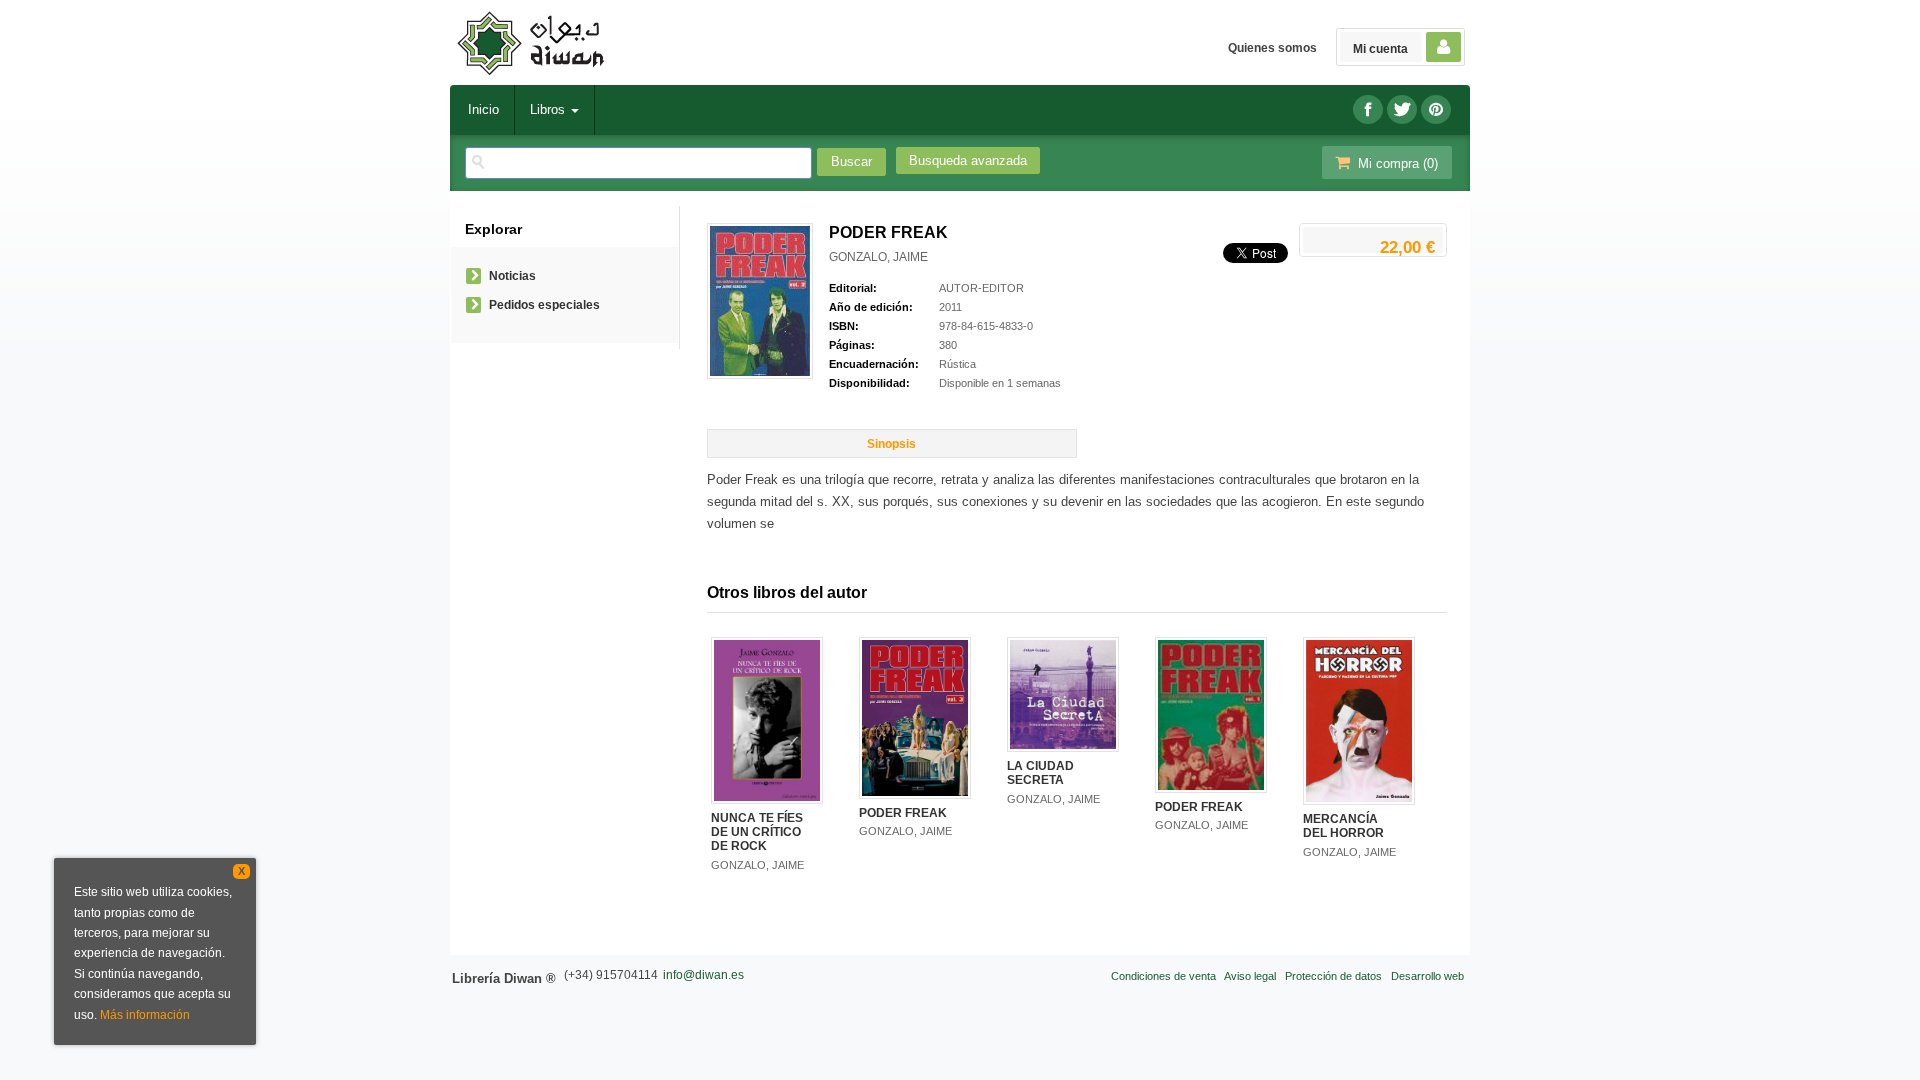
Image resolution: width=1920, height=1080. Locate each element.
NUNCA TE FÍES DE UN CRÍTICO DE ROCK (757, 832)
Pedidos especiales (544, 305)
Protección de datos (1333, 976)
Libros (549, 109)
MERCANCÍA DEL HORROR (1343, 826)
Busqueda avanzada (968, 160)
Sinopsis (891, 444)
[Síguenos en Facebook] (1368, 109)
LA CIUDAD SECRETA (1040, 773)
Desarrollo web (1427, 976)
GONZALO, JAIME (878, 257)
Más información (145, 1015)
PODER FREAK (903, 813)
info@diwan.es (703, 975)
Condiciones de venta (1163, 976)
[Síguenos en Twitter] (1402, 109)
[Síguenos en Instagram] (1436, 109)
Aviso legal (1250, 976)
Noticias (512, 276)
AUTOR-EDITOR (981, 288)
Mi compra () (1396, 163)
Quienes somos (1272, 48)
